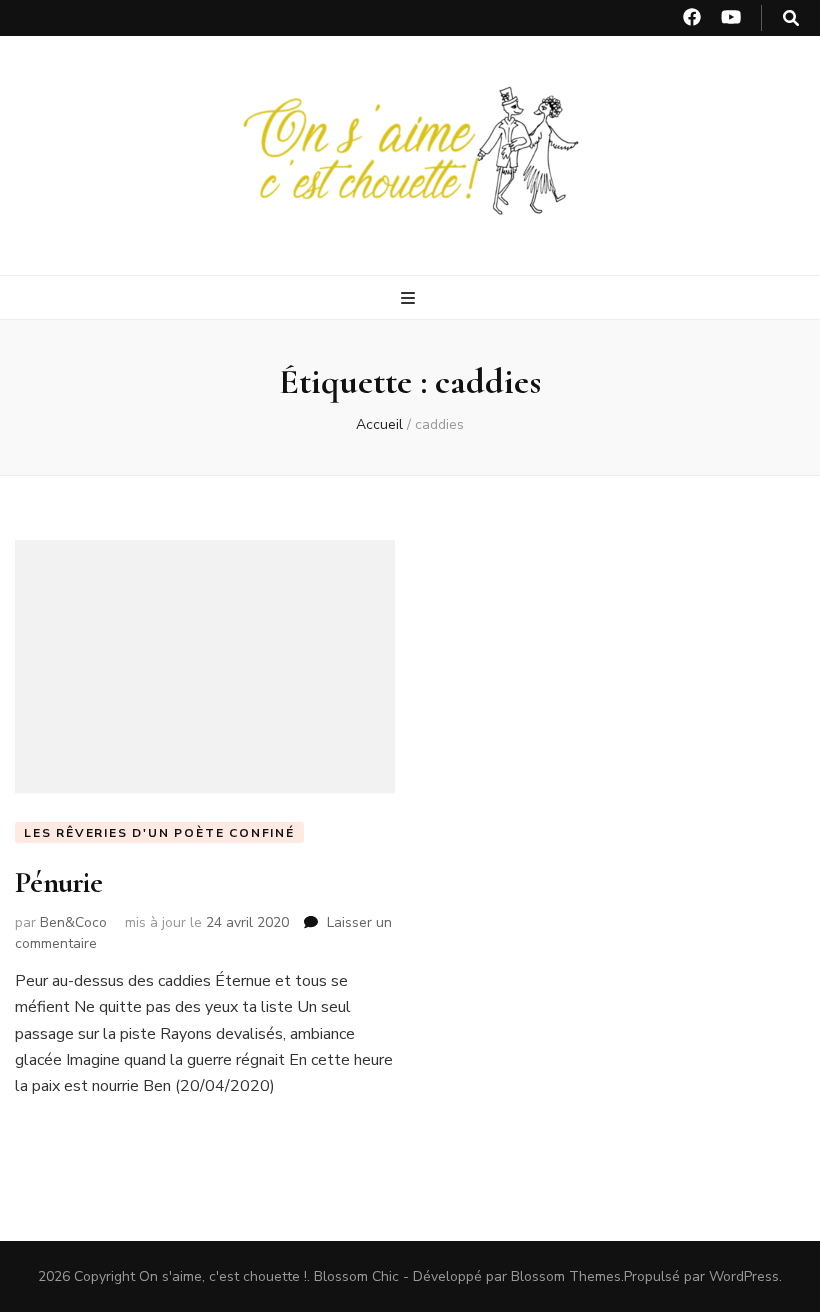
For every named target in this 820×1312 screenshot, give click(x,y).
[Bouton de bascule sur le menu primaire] (410, 298)
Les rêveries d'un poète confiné (159, 833)
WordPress (744, 1276)
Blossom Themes (566, 1276)
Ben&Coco (73, 922)
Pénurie (58, 882)
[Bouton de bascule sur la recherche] (791, 18)
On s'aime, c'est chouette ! (223, 1276)
